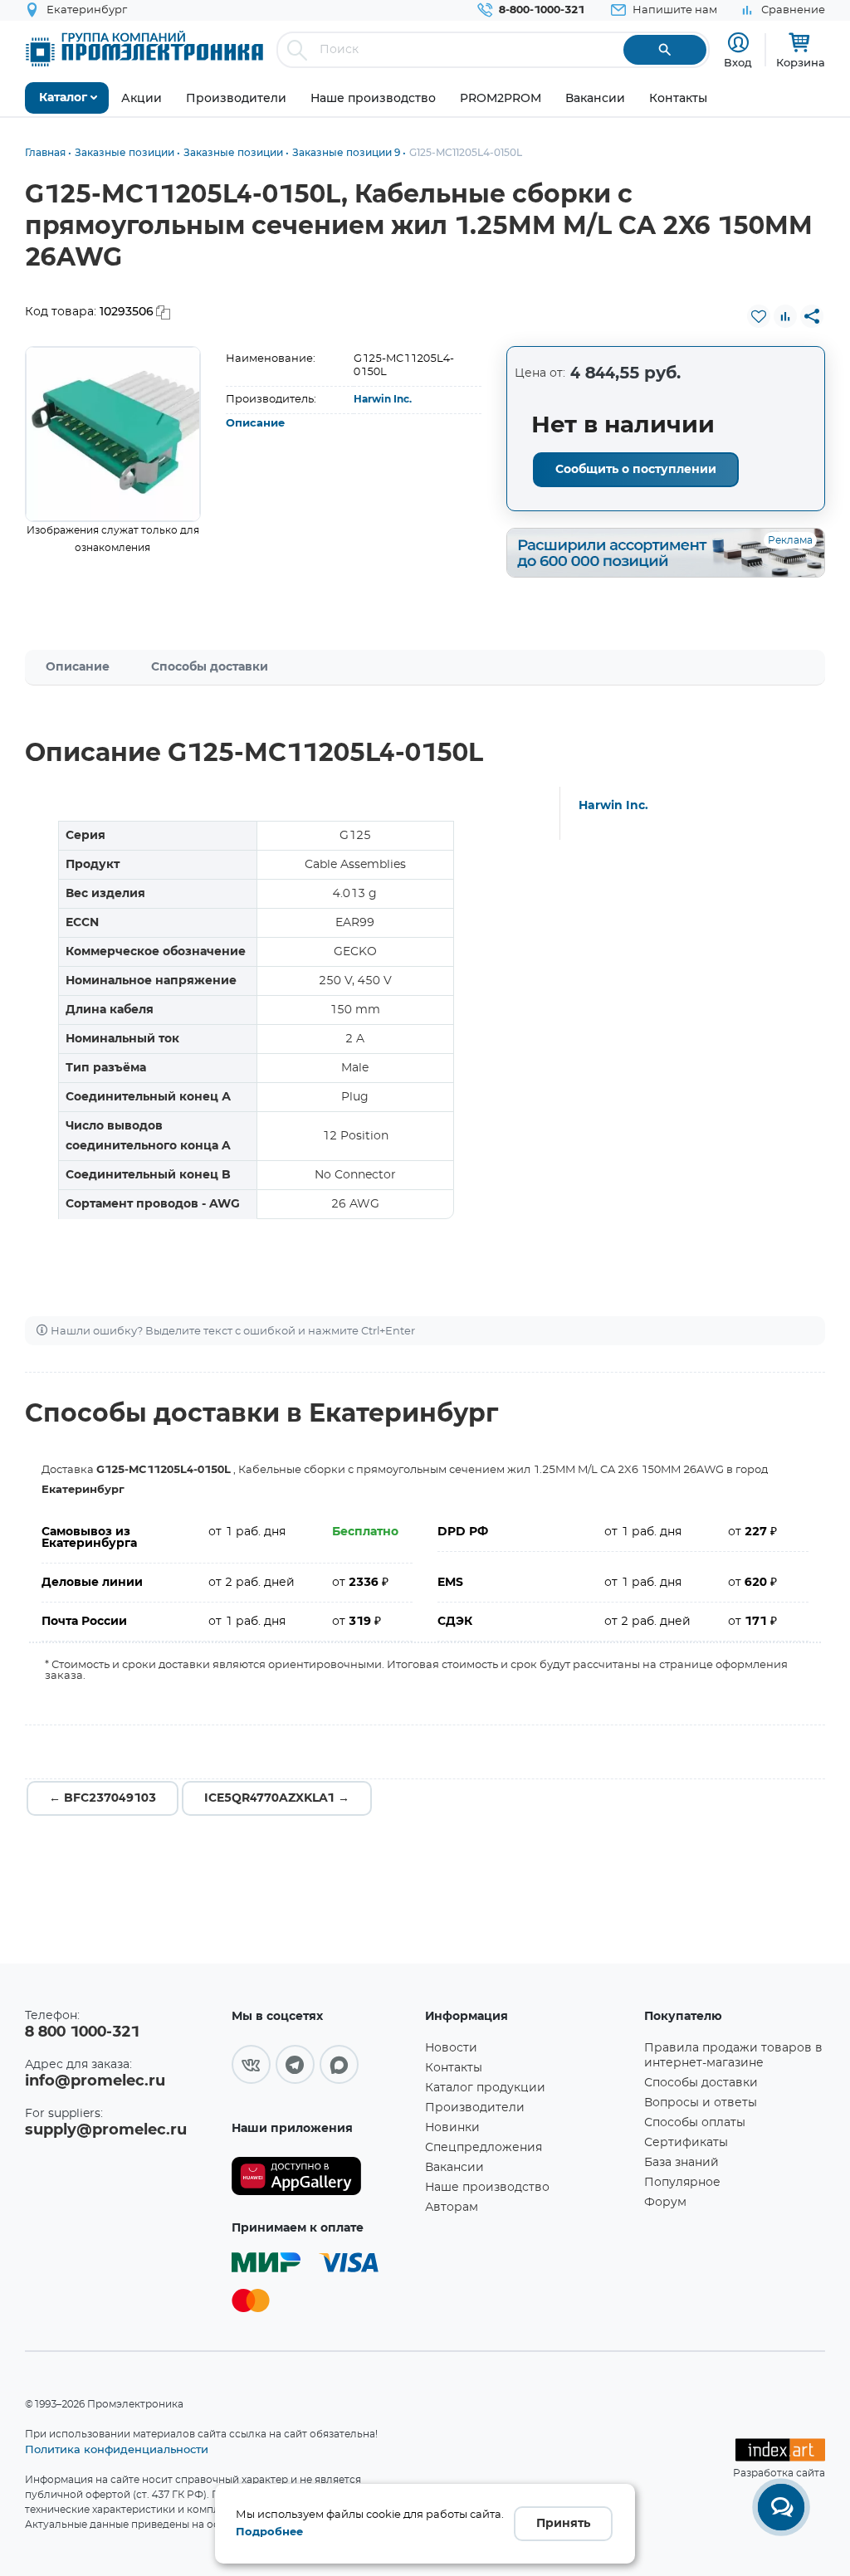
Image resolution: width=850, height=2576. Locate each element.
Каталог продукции (485, 2088)
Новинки (452, 2128)
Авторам (452, 2208)
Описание (255, 424)
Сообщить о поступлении (636, 470)
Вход (738, 62)
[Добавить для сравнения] (785, 316)
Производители (475, 2108)
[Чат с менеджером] (781, 2507)
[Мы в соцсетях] (251, 2064)
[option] (113, 434)
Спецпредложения (484, 2148)
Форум (665, 2203)
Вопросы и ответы (701, 2103)
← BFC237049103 (103, 1798)
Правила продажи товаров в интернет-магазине (733, 2056)
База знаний (681, 2163)
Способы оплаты (695, 2123)
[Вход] (738, 43)
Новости (451, 2048)
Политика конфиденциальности (117, 2449)
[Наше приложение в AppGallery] (322, 2176)
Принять (563, 2524)
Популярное (682, 2183)
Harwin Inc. (383, 399)
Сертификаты (686, 2143)
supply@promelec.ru (106, 2130)
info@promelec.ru (95, 2081)
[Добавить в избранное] (759, 316)
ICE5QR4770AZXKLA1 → (277, 1798)
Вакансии (454, 2168)
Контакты (454, 2068)
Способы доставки (210, 667)
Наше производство (487, 2188)
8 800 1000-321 (82, 2032)
